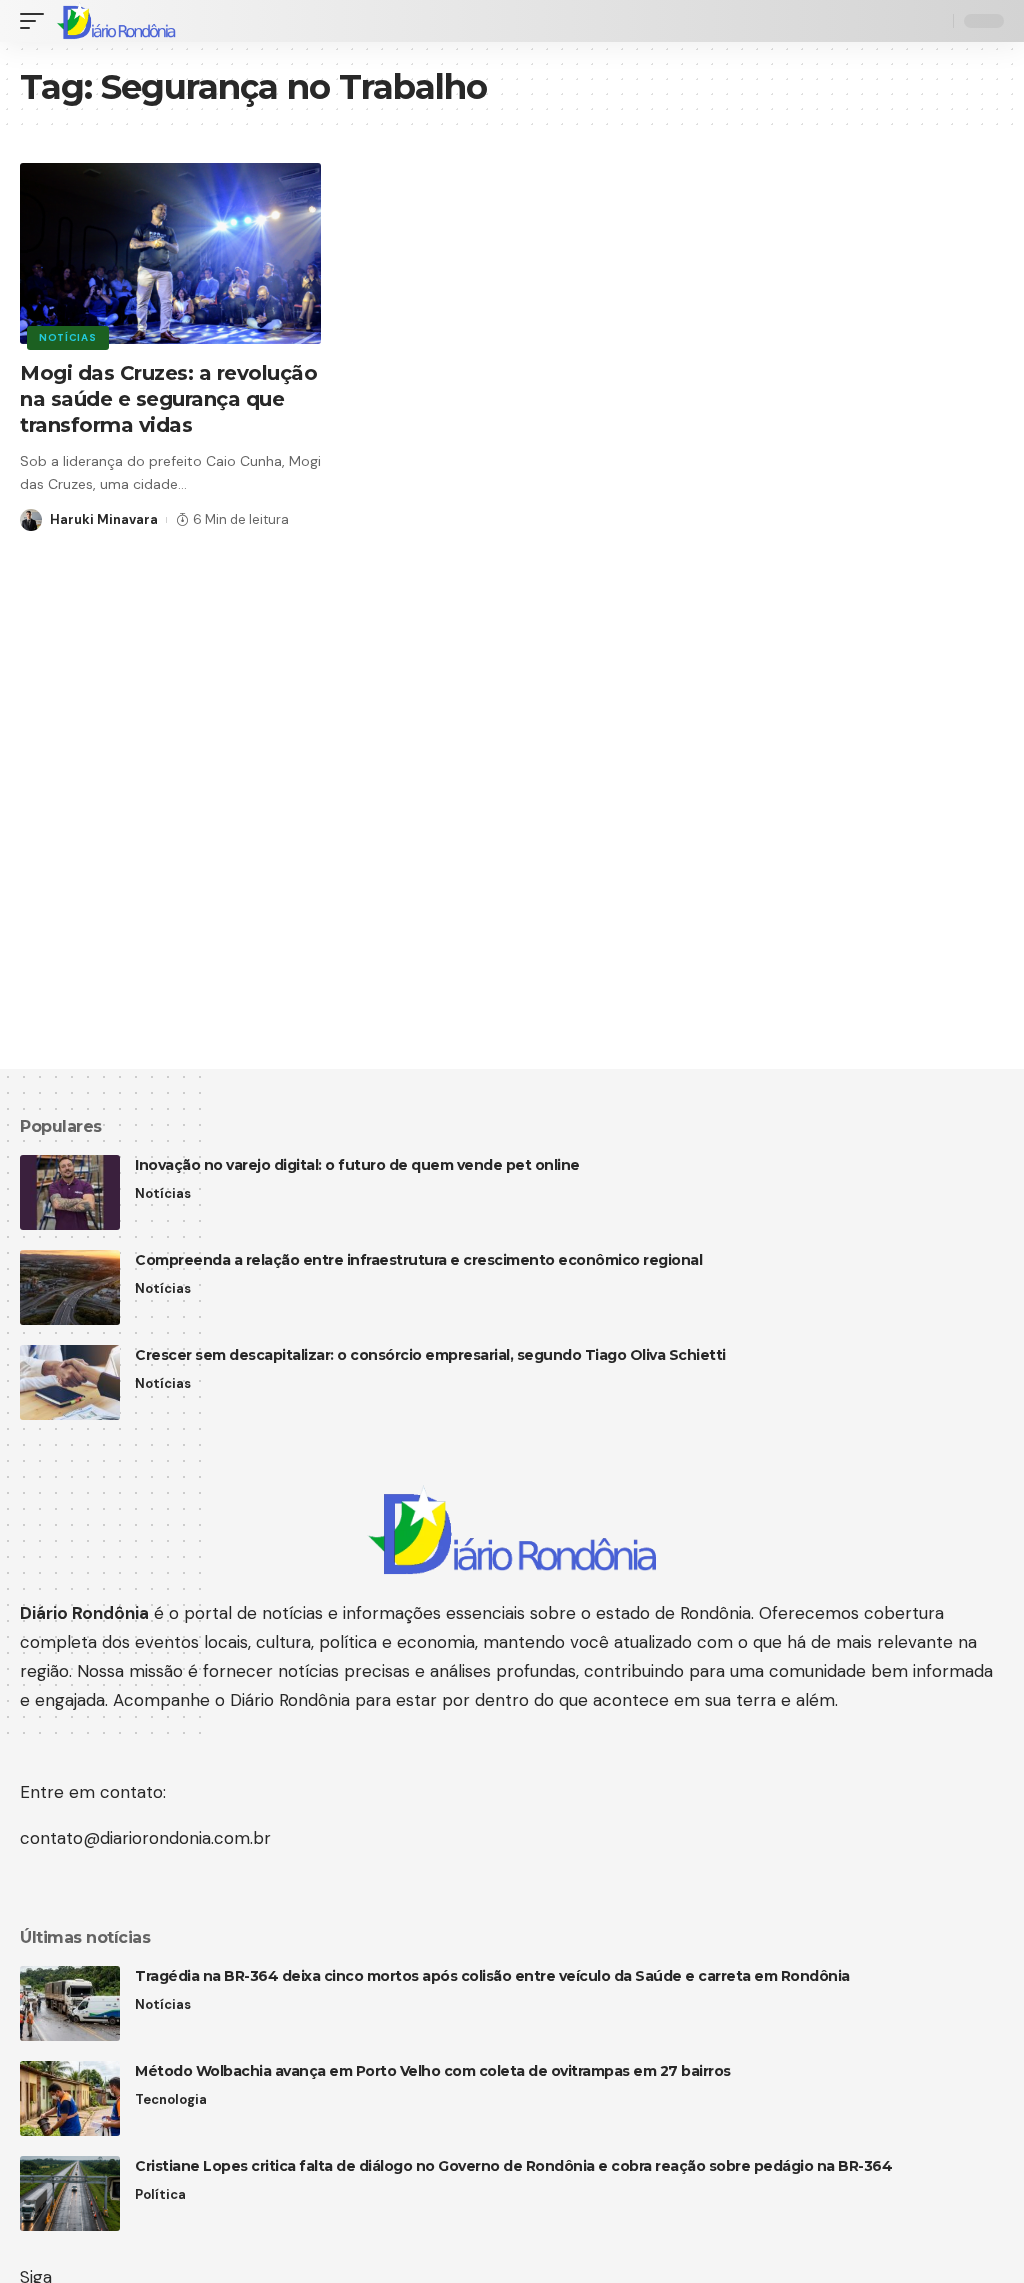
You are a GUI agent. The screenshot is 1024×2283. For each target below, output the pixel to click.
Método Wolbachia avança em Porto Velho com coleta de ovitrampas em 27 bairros (433, 2071)
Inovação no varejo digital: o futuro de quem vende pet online (357, 1165)
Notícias (68, 337)
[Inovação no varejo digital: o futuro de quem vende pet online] (70, 1192)
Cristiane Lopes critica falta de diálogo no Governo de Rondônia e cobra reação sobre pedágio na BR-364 (513, 2166)
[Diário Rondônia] (116, 21)
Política (160, 2194)
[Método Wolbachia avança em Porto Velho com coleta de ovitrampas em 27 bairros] (70, 2098)
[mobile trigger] (37, 21)
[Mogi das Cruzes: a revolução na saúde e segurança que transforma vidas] (170, 253)
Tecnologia (171, 2099)
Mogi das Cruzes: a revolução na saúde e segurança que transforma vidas (168, 399)
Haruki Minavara (104, 519)
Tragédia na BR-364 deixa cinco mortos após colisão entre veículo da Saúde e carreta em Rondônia (492, 1976)
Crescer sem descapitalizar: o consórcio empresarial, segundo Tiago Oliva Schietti (430, 1355)
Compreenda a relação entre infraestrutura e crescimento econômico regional (418, 1260)
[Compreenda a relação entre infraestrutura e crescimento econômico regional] (70, 1287)
